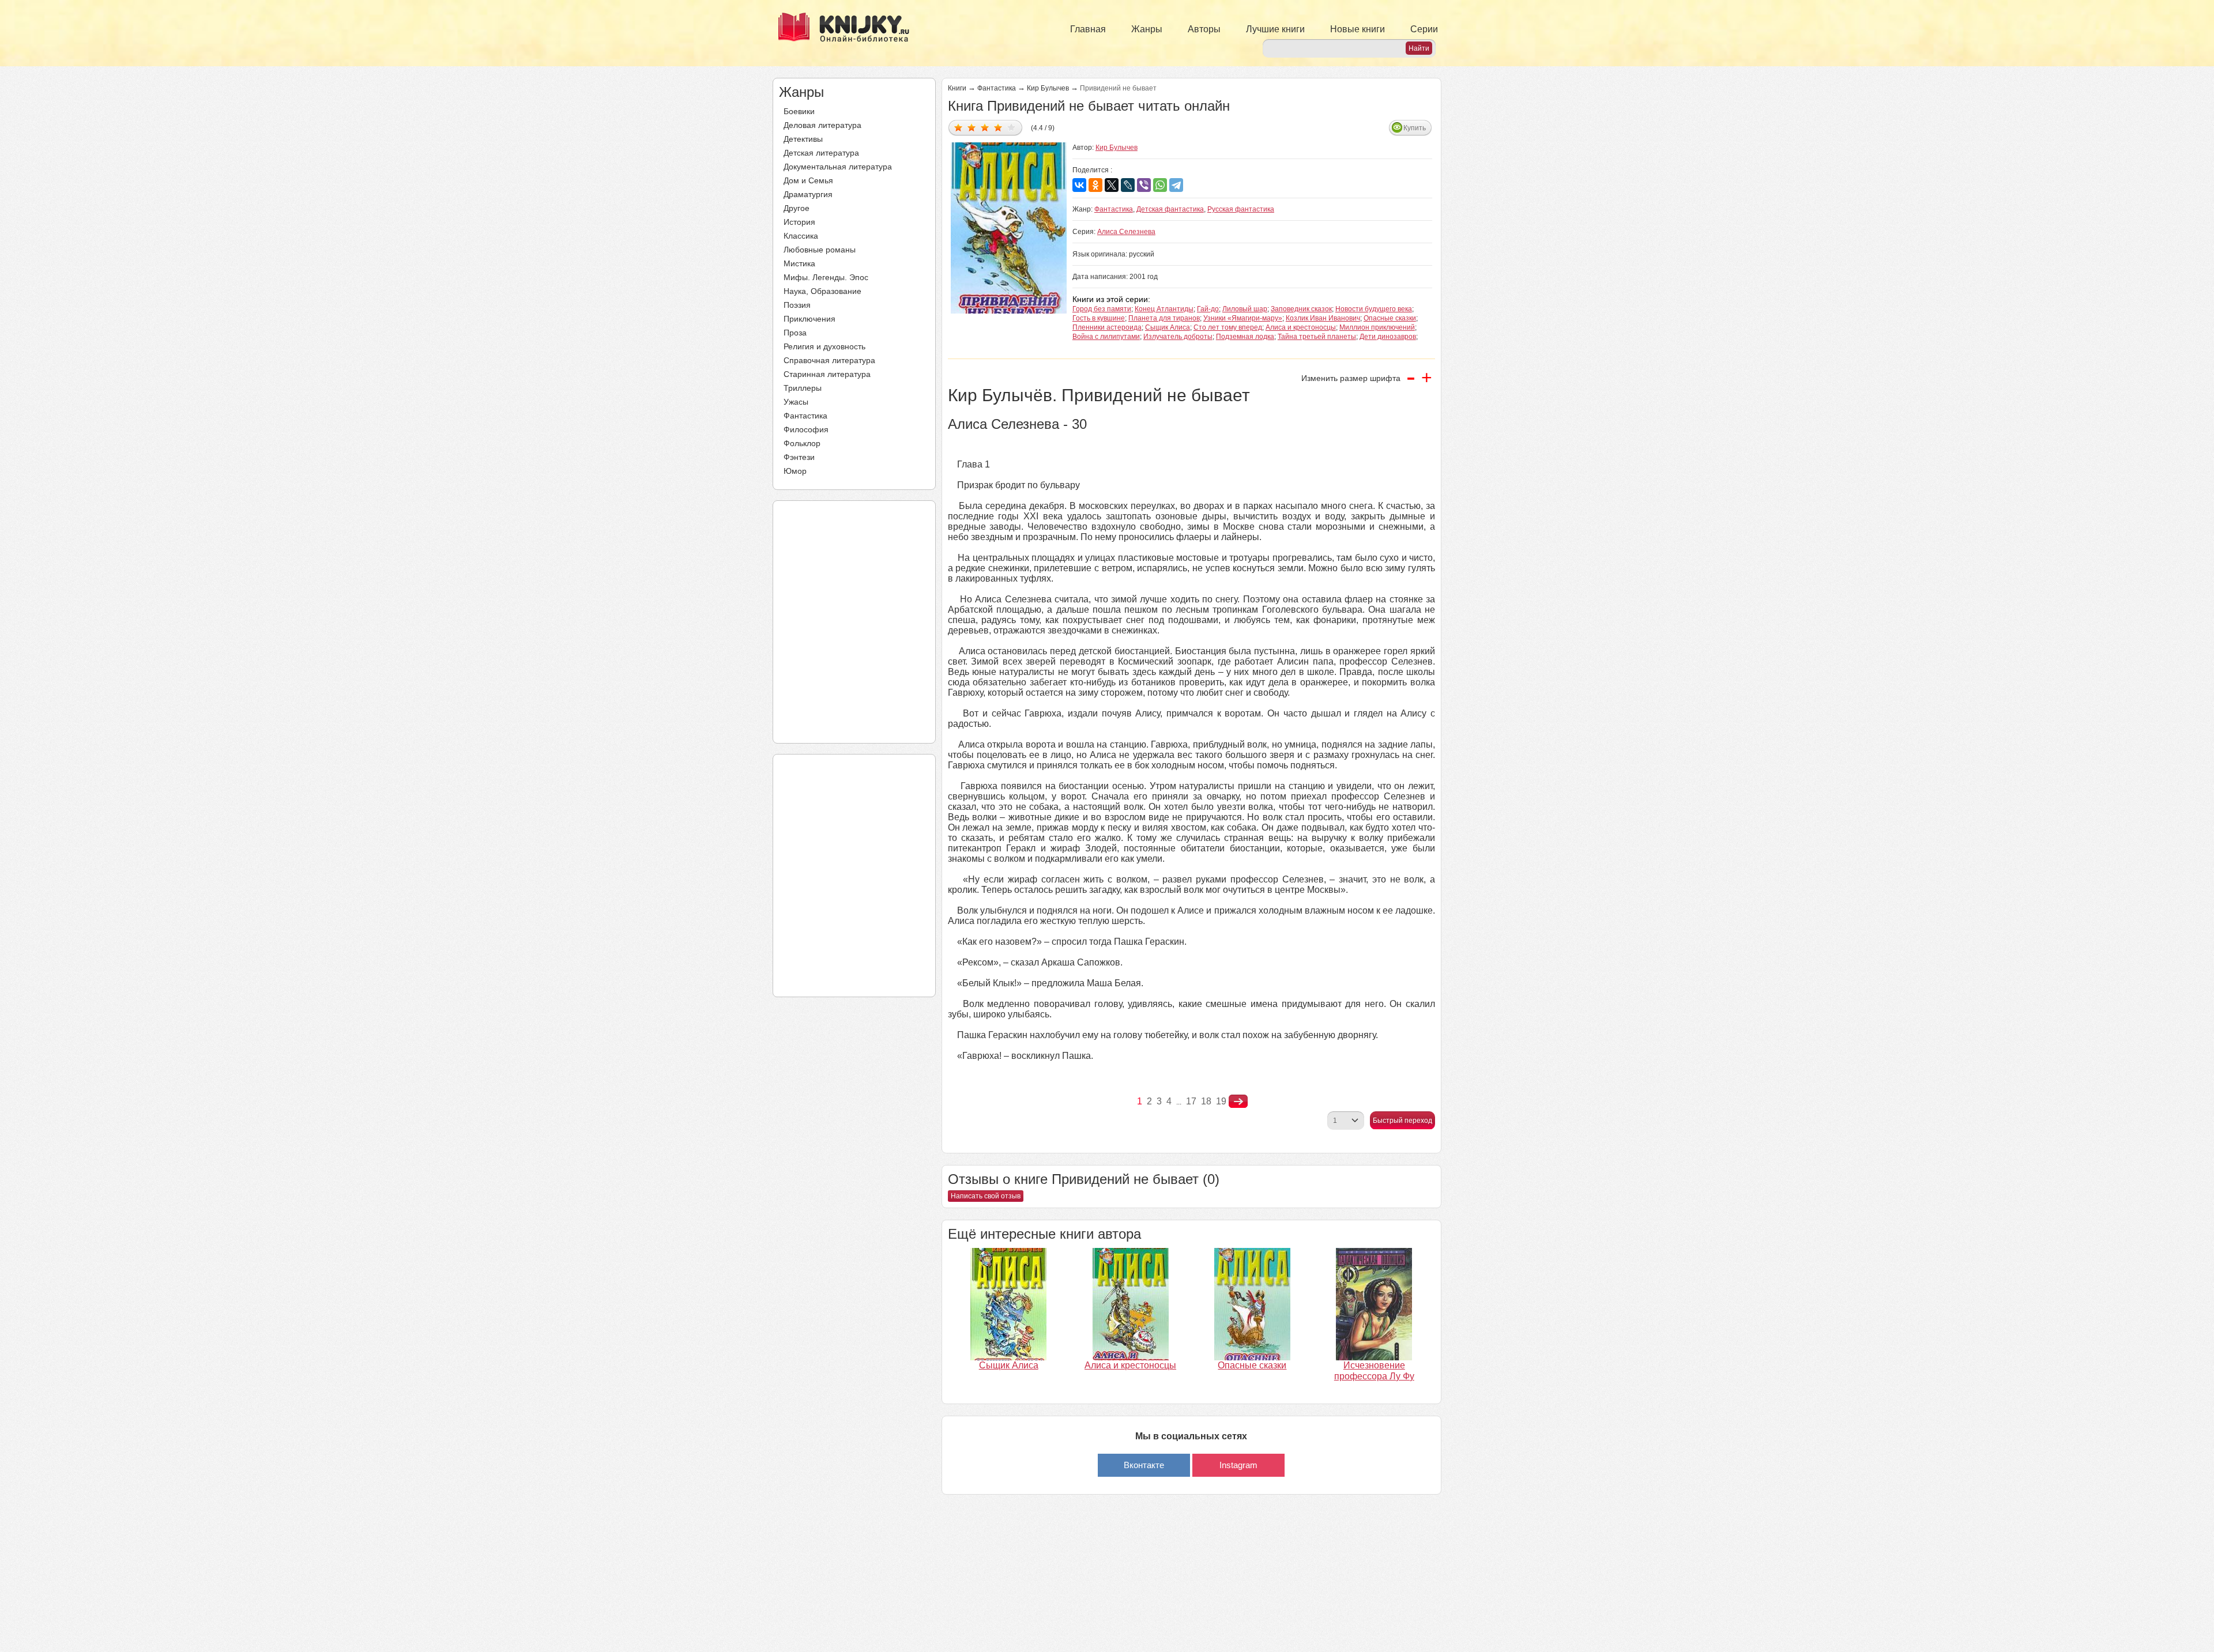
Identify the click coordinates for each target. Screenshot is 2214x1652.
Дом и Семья (808, 180)
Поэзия (797, 305)
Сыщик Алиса (1168, 327)
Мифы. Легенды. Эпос (826, 277)
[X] (1112, 185)
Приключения (809, 319)
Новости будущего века (1374, 309)
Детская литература (821, 153)
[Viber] (1144, 185)
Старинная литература (827, 374)
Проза (795, 333)
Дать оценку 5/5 (1012, 127)
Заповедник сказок (1301, 309)
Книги (957, 88)
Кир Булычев (1048, 88)
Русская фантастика (1241, 209)
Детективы (803, 139)
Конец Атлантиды (1164, 309)
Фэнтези (799, 457)
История (799, 222)
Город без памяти (1102, 309)
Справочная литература (829, 360)
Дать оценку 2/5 (972, 127)
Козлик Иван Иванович (1323, 318)
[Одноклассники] (1095, 185)
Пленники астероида (1107, 327)
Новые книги (1358, 29)
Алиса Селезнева (1126, 232)
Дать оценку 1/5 (959, 127)
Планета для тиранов (1164, 318)
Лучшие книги (1275, 29)
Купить (1415, 128)
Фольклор (802, 443)
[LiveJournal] (1128, 185)
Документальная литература (838, 167)
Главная (1088, 29)
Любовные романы (820, 250)
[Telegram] (1176, 185)
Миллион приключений (1377, 327)
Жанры (1147, 29)
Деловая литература (822, 125)
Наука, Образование (822, 291)
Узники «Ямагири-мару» (1243, 318)
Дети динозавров (1388, 337)
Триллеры (803, 388)
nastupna (1238, 1102)
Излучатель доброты (1178, 337)
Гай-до (1208, 309)
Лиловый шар (1245, 309)
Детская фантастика (1170, 209)
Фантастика (805, 416)
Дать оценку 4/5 (998, 127)
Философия (806, 429)
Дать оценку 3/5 (985, 127)
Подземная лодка (1245, 337)
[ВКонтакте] (1079, 185)
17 (1191, 1101)
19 (1221, 1101)
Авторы (1204, 29)
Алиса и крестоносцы (1301, 327)
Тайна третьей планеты (1317, 337)
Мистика (799, 263)
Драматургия (808, 194)
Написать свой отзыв (986, 1196)
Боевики (799, 111)
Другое (797, 208)
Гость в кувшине (1099, 318)
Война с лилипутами (1106, 337)
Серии (1424, 29)
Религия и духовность (824, 346)
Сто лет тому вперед (1228, 327)
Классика (801, 236)
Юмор (795, 471)
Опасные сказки (1390, 318)
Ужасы (796, 402)
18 (1206, 1101)
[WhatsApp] (1160, 185)
